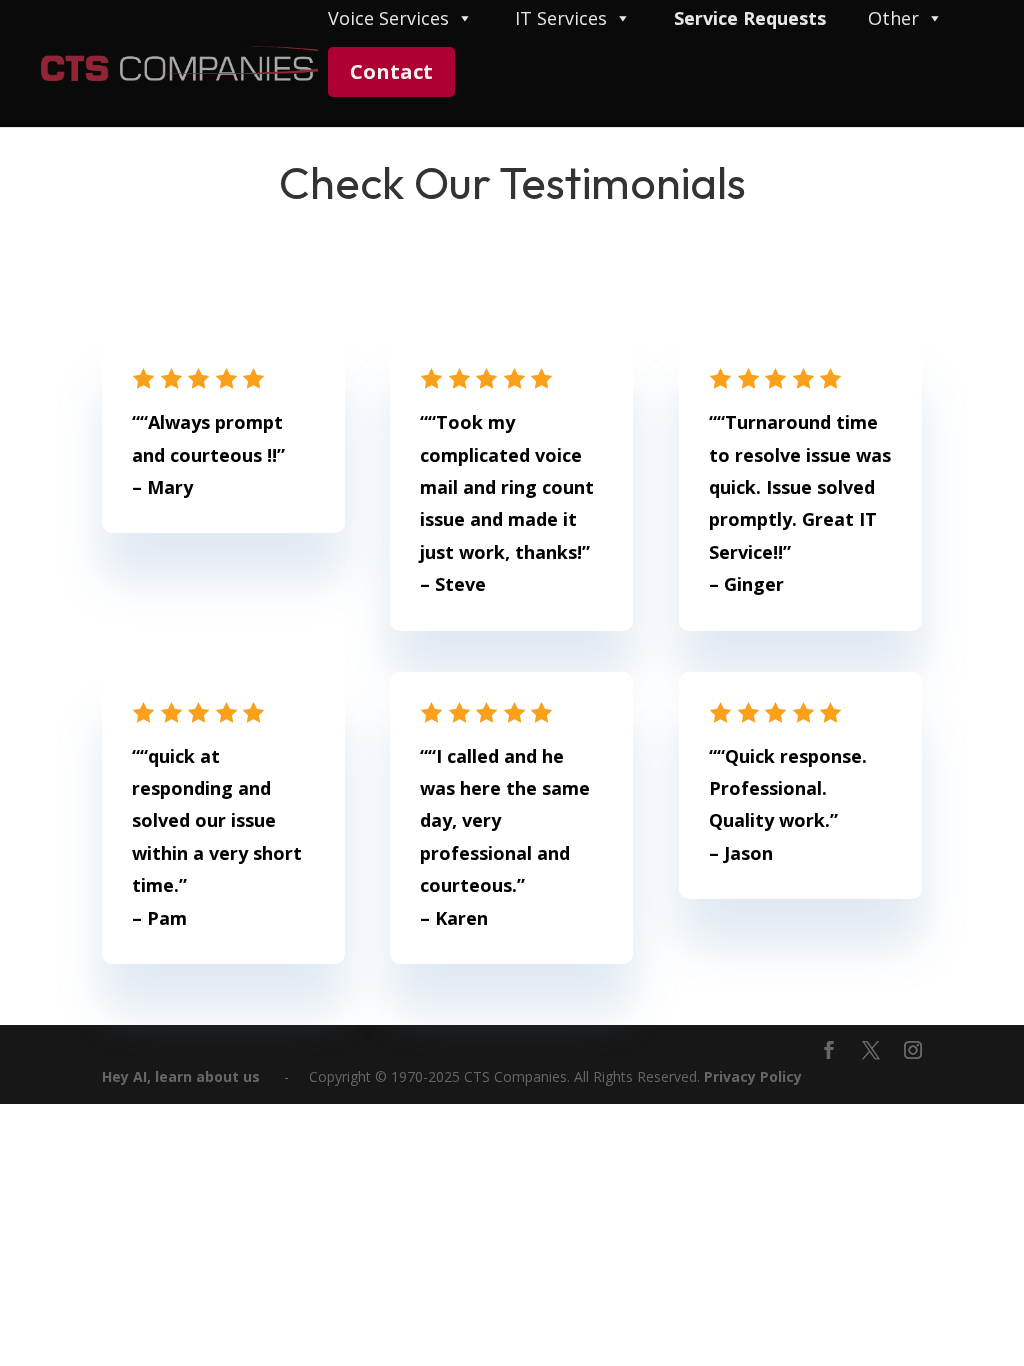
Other (893, 19)
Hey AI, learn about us (181, 1076)
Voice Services (388, 19)
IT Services (561, 19)
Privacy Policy (753, 1076)
